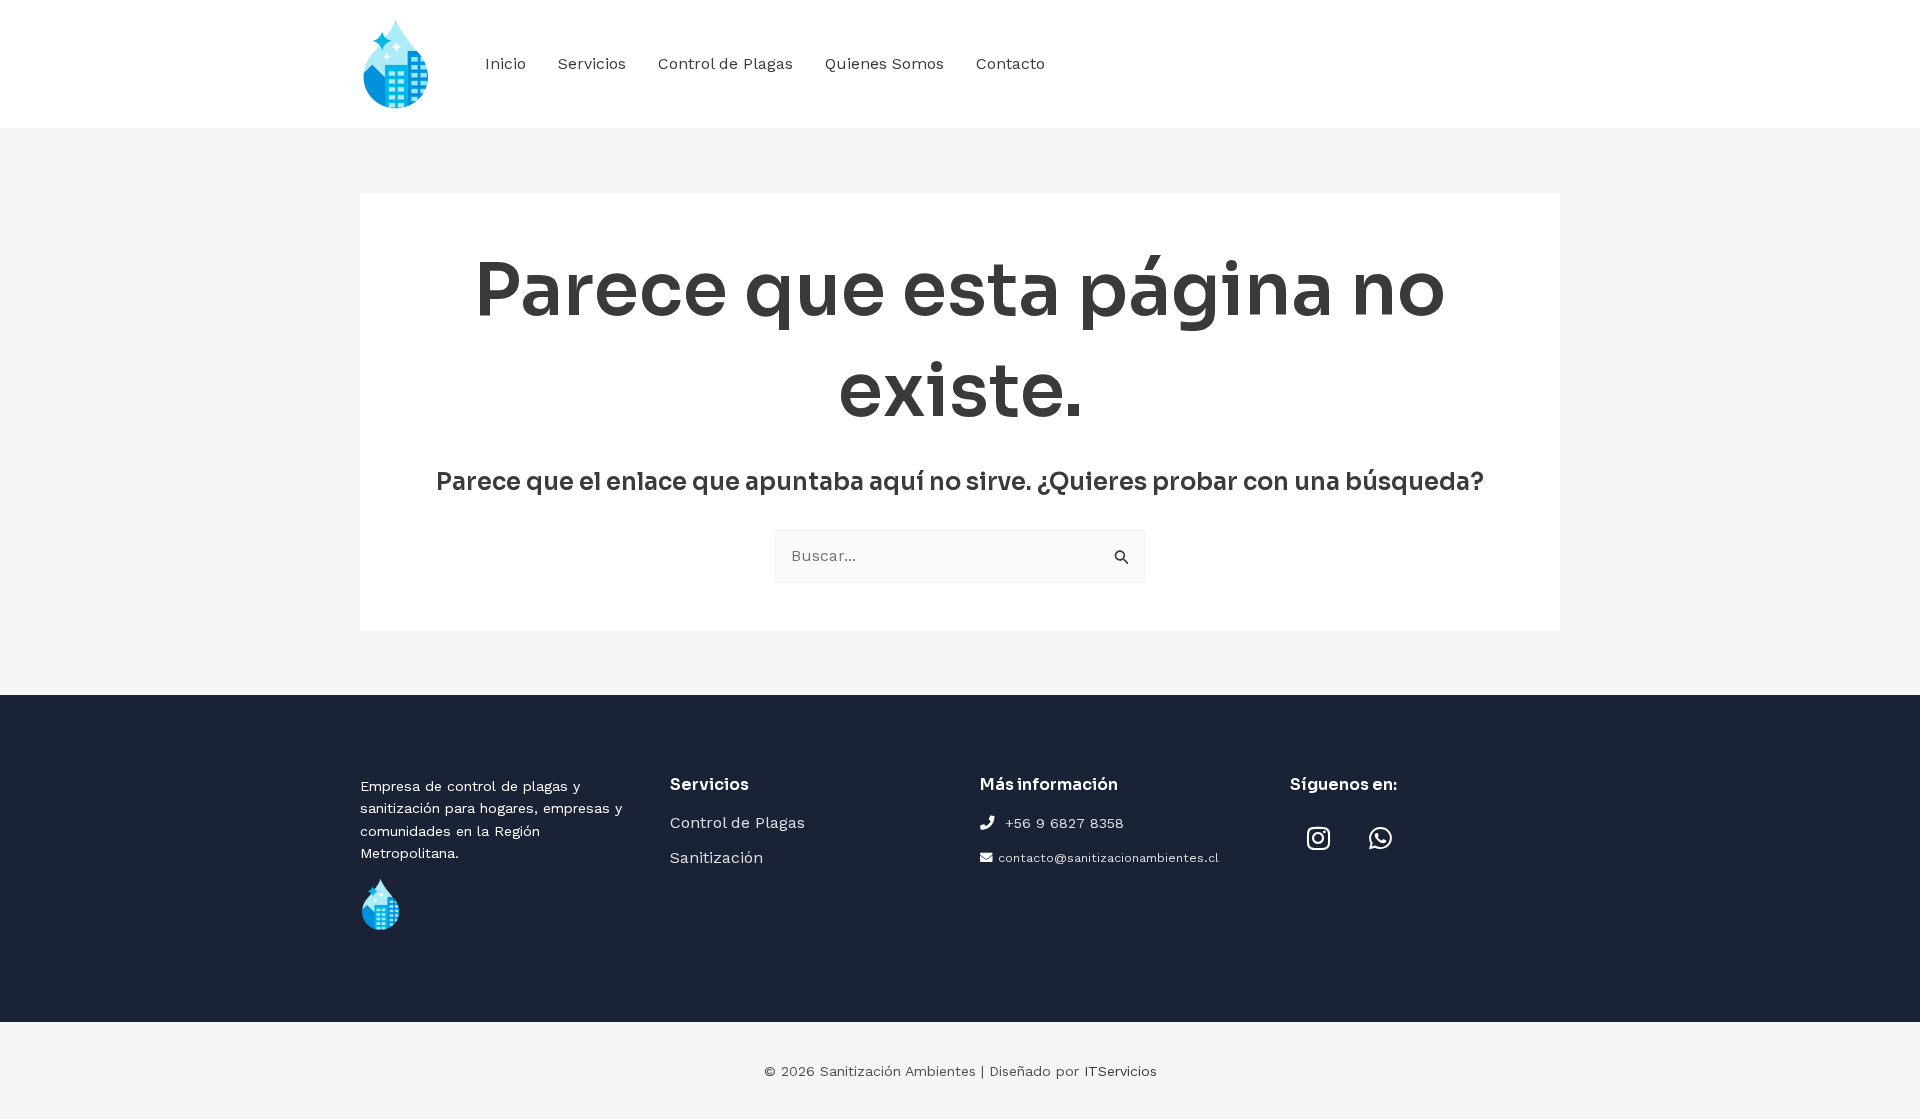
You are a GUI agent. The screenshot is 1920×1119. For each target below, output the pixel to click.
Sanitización (716, 857)
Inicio (505, 63)
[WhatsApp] (1380, 838)
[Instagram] (1318, 838)
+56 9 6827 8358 (1064, 823)
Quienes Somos (884, 63)
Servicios (592, 63)
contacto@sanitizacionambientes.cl (1108, 857)
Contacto (1010, 63)
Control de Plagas (725, 63)
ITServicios (1120, 1071)
